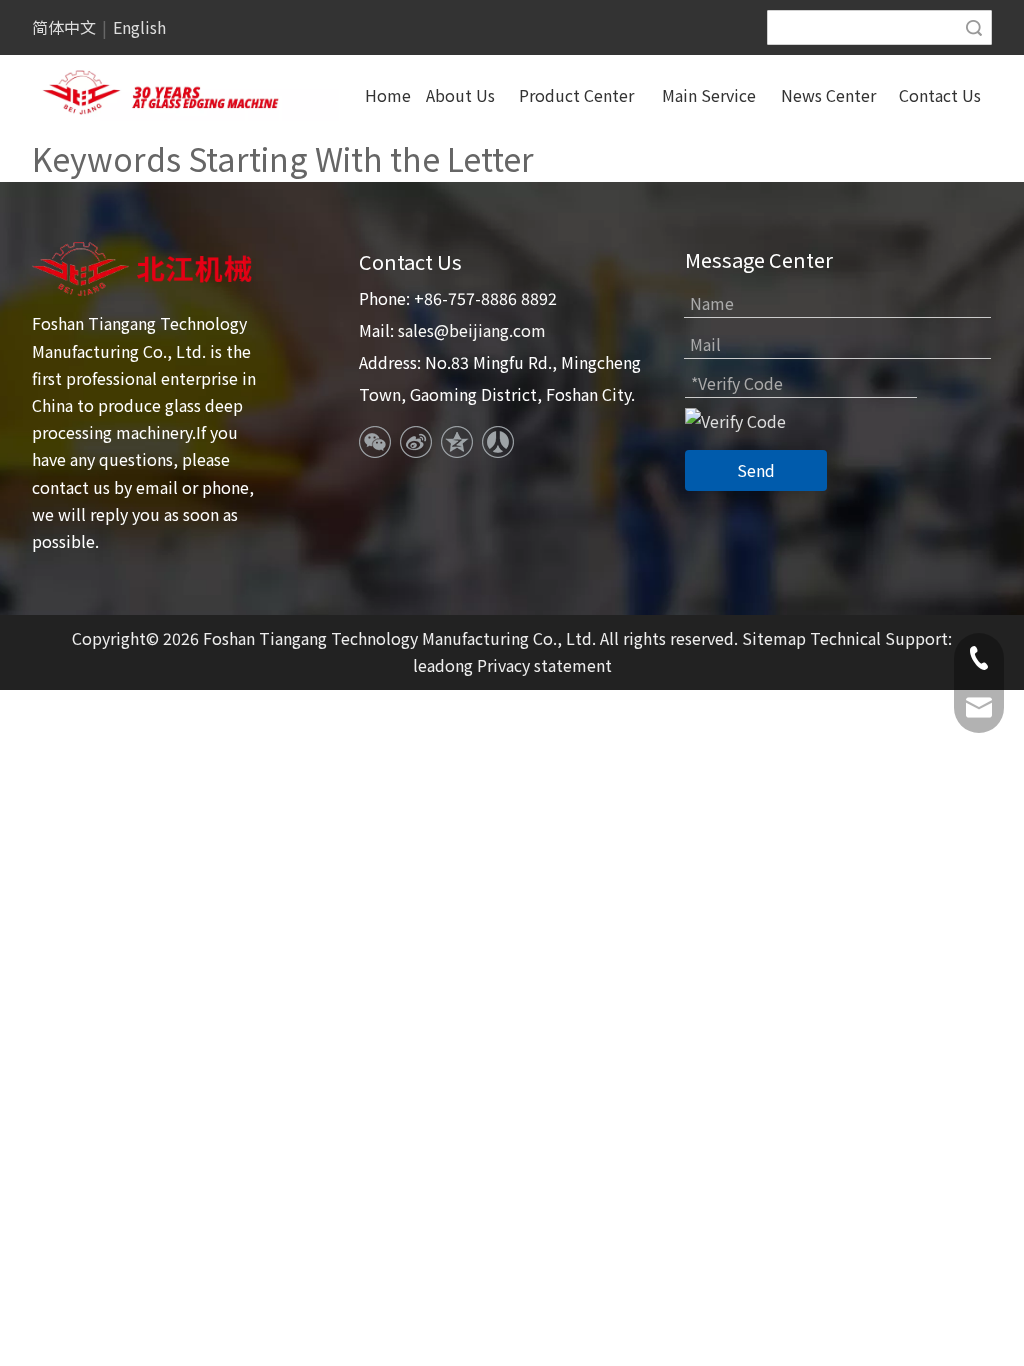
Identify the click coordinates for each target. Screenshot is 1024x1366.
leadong (443, 665)
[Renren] (498, 442)
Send (756, 470)
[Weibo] (416, 442)
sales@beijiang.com (472, 330)
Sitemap (774, 638)
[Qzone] (457, 442)
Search (974, 27)
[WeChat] (375, 442)
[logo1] (144, 269)
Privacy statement (544, 665)
